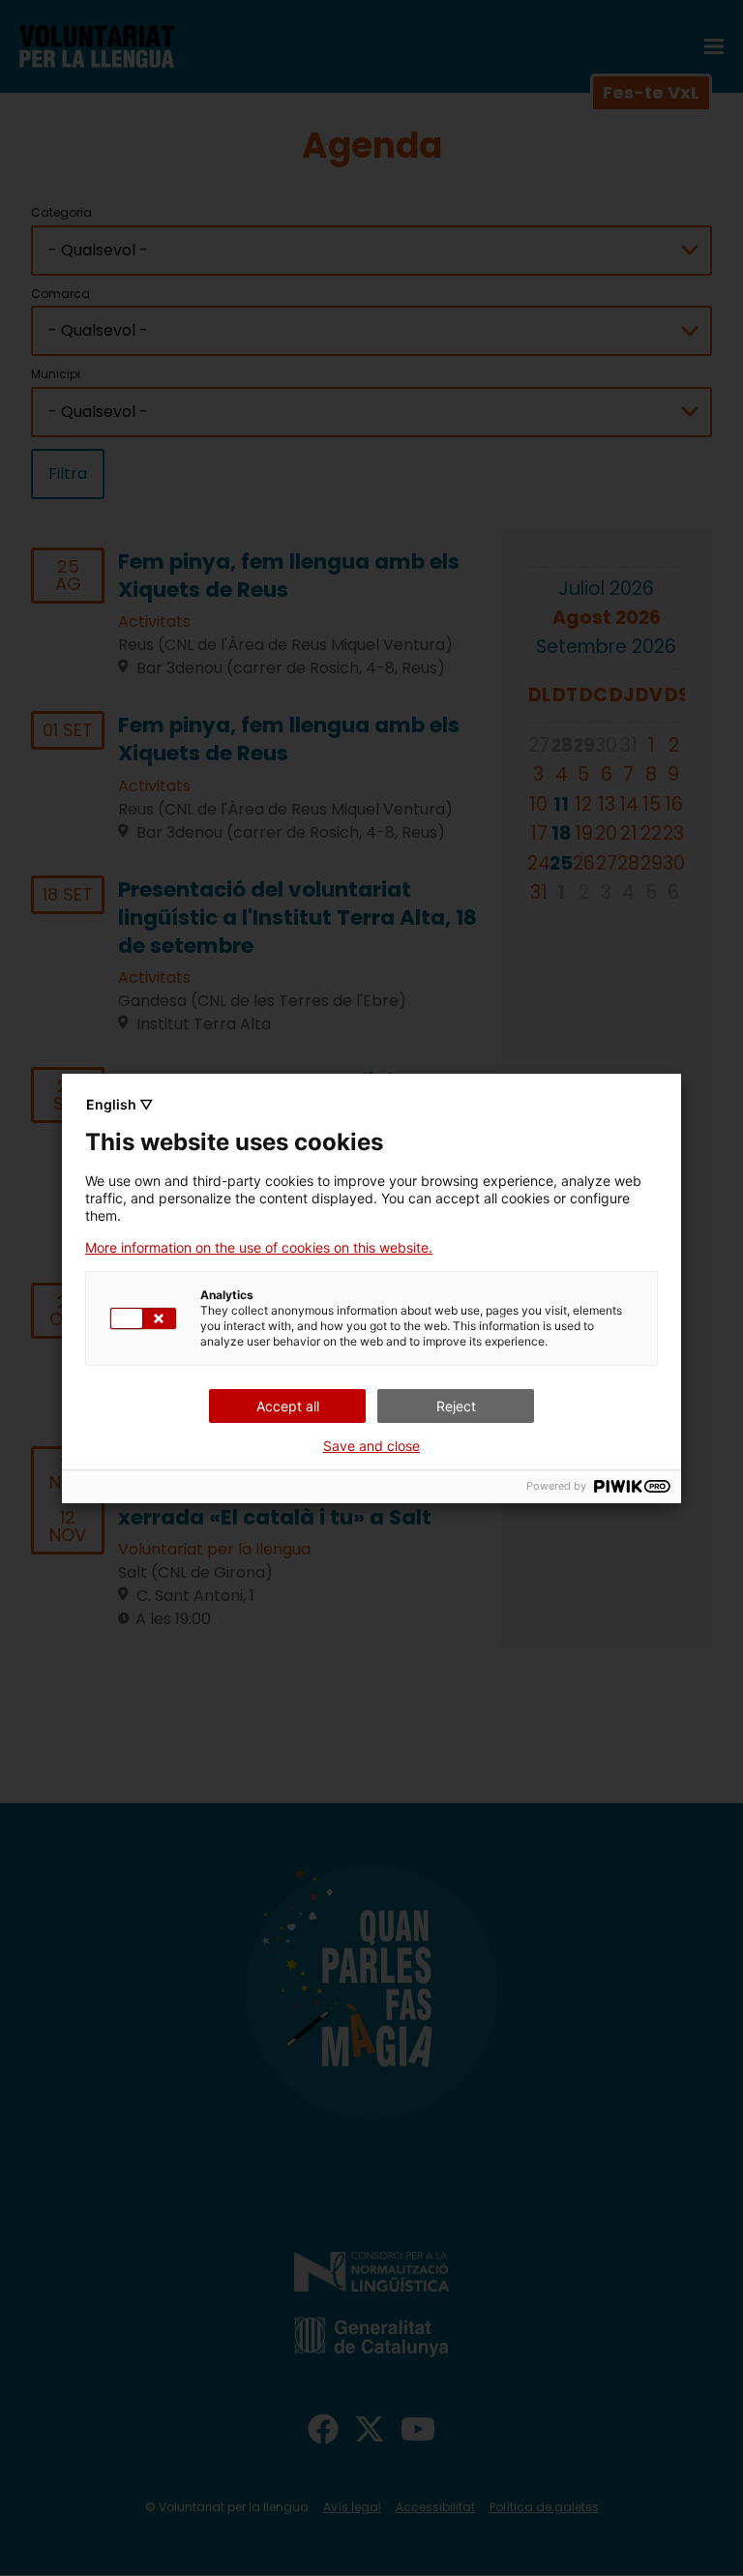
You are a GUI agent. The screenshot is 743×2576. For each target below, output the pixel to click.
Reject (456, 1406)
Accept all (288, 1406)
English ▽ (119, 1104)
